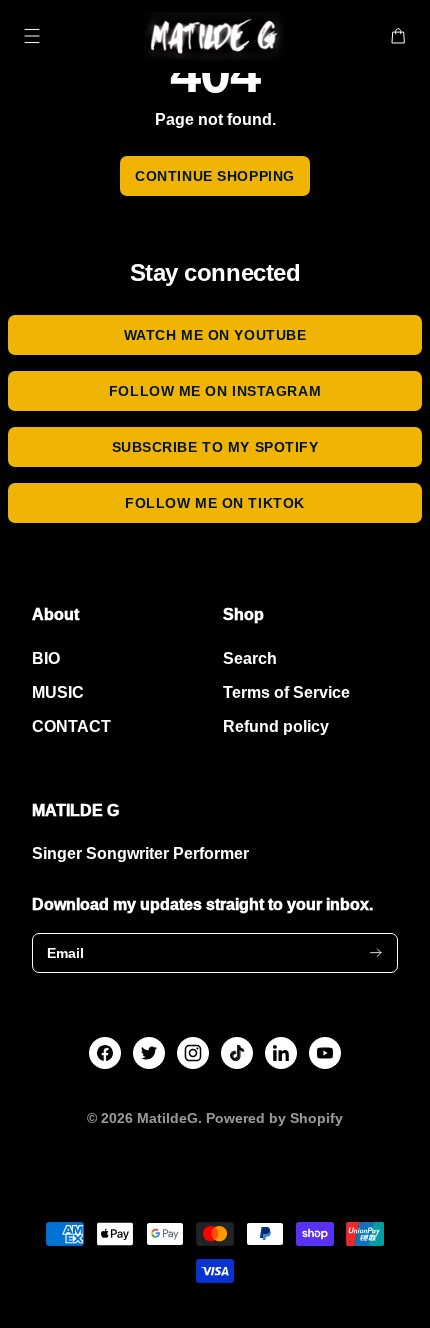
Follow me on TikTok (215, 503)
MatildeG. (169, 1118)
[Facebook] (105, 1053)
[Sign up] (376, 953)
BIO (46, 658)
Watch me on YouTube (215, 335)
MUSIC (58, 692)
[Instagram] (193, 1053)
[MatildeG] (215, 36)
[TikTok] (237, 1053)
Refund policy (276, 726)
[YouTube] (325, 1053)
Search (250, 658)
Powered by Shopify (274, 1118)
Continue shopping (215, 176)
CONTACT (71, 726)
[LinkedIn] (281, 1053)
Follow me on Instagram (215, 391)
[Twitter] (149, 1053)
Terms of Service (286, 692)
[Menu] (32, 36)
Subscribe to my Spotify (215, 447)
